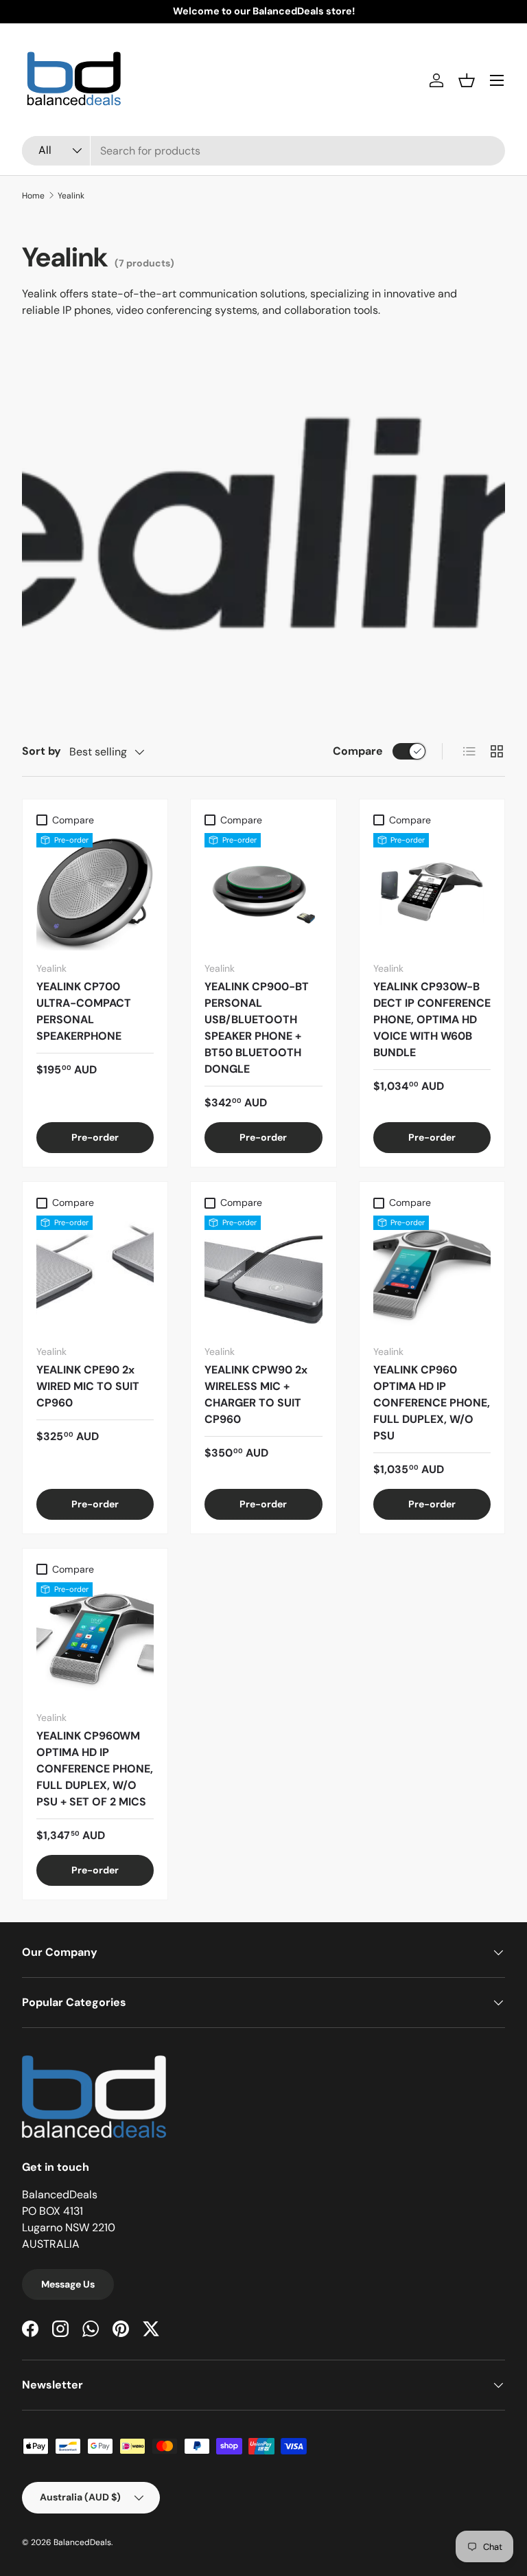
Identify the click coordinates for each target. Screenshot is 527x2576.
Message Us (68, 2284)
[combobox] (263, 151)
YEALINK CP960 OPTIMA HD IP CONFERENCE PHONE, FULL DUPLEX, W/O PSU (432, 1403)
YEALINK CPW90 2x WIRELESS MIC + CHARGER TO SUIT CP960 (256, 1394)
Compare (358, 751)
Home (33, 196)
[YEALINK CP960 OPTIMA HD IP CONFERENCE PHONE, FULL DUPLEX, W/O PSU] (432, 1274)
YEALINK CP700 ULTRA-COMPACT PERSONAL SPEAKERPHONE (84, 1011)
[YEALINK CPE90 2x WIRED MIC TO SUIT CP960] (95, 1274)
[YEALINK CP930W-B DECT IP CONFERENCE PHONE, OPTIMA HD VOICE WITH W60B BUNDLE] (432, 892)
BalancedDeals (82, 2542)
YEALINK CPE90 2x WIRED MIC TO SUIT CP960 (88, 1386)
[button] (467, 80)
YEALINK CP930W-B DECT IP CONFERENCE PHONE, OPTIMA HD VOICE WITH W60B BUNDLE (432, 1019)
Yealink (71, 196)
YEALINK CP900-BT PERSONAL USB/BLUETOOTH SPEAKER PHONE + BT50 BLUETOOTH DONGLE (257, 1028)
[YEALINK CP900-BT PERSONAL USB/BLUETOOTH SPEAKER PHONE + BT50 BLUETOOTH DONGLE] (263, 892)
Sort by (42, 751)
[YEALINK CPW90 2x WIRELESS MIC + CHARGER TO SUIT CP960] (263, 1274)
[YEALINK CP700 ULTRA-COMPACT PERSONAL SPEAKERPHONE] (95, 892)
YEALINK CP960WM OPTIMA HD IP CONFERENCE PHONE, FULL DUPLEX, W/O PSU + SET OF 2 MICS (95, 1769)
